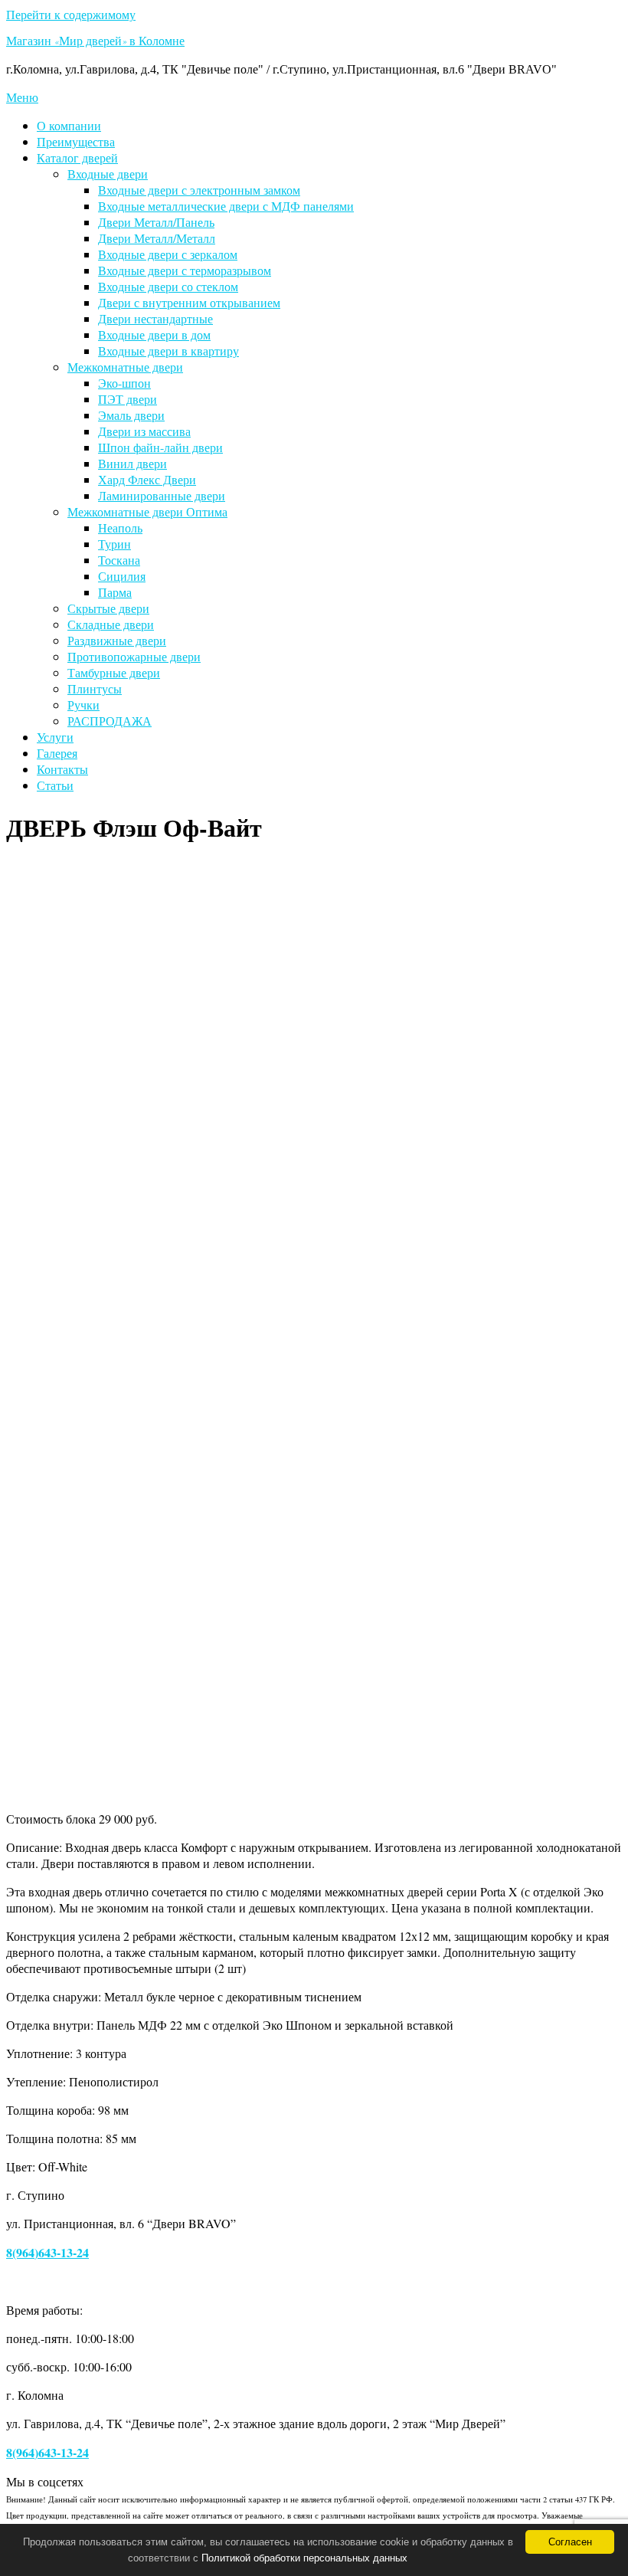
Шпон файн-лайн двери (160, 447)
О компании (69, 125)
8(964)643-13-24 (47, 2252)
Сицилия (122, 576)
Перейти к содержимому (71, 14)
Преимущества (76, 141)
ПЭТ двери (128, 399)
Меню (22, 97)
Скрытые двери (108, 608)
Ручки (83, 705)
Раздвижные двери (117, 640)
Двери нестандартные (155, 318)
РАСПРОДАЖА (110, 721)
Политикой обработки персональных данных (304, 2558)
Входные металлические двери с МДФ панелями (226, 206)
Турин (114, 544)
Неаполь (120, 528)
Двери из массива (144, 431)
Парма (115, 592)
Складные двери (111, 624)
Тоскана (119, 560)
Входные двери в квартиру (168, 351)
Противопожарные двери (134, 656)
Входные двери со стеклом (168, 286)
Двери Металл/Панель (156, 222)
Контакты (62, 769)
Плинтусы (95, 688)
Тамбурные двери (114, 672)
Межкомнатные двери (125, 367)
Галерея (57, 753)
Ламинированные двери (162, 495)
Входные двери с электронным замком (199, 190)
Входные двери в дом (154, 334)
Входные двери (108, 174)
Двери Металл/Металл (157, 238)
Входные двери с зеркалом (168, 254)
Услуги (55, 737)
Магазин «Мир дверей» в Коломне (95, 43)
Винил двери (132, 463)
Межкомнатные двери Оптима (147, 511)
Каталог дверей (77, 157)
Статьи (55, 785)
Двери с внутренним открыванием (189, 302)
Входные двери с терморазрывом (185, 270)
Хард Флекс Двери (147, 479)
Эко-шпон (124, 383)
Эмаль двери (131, 415)
